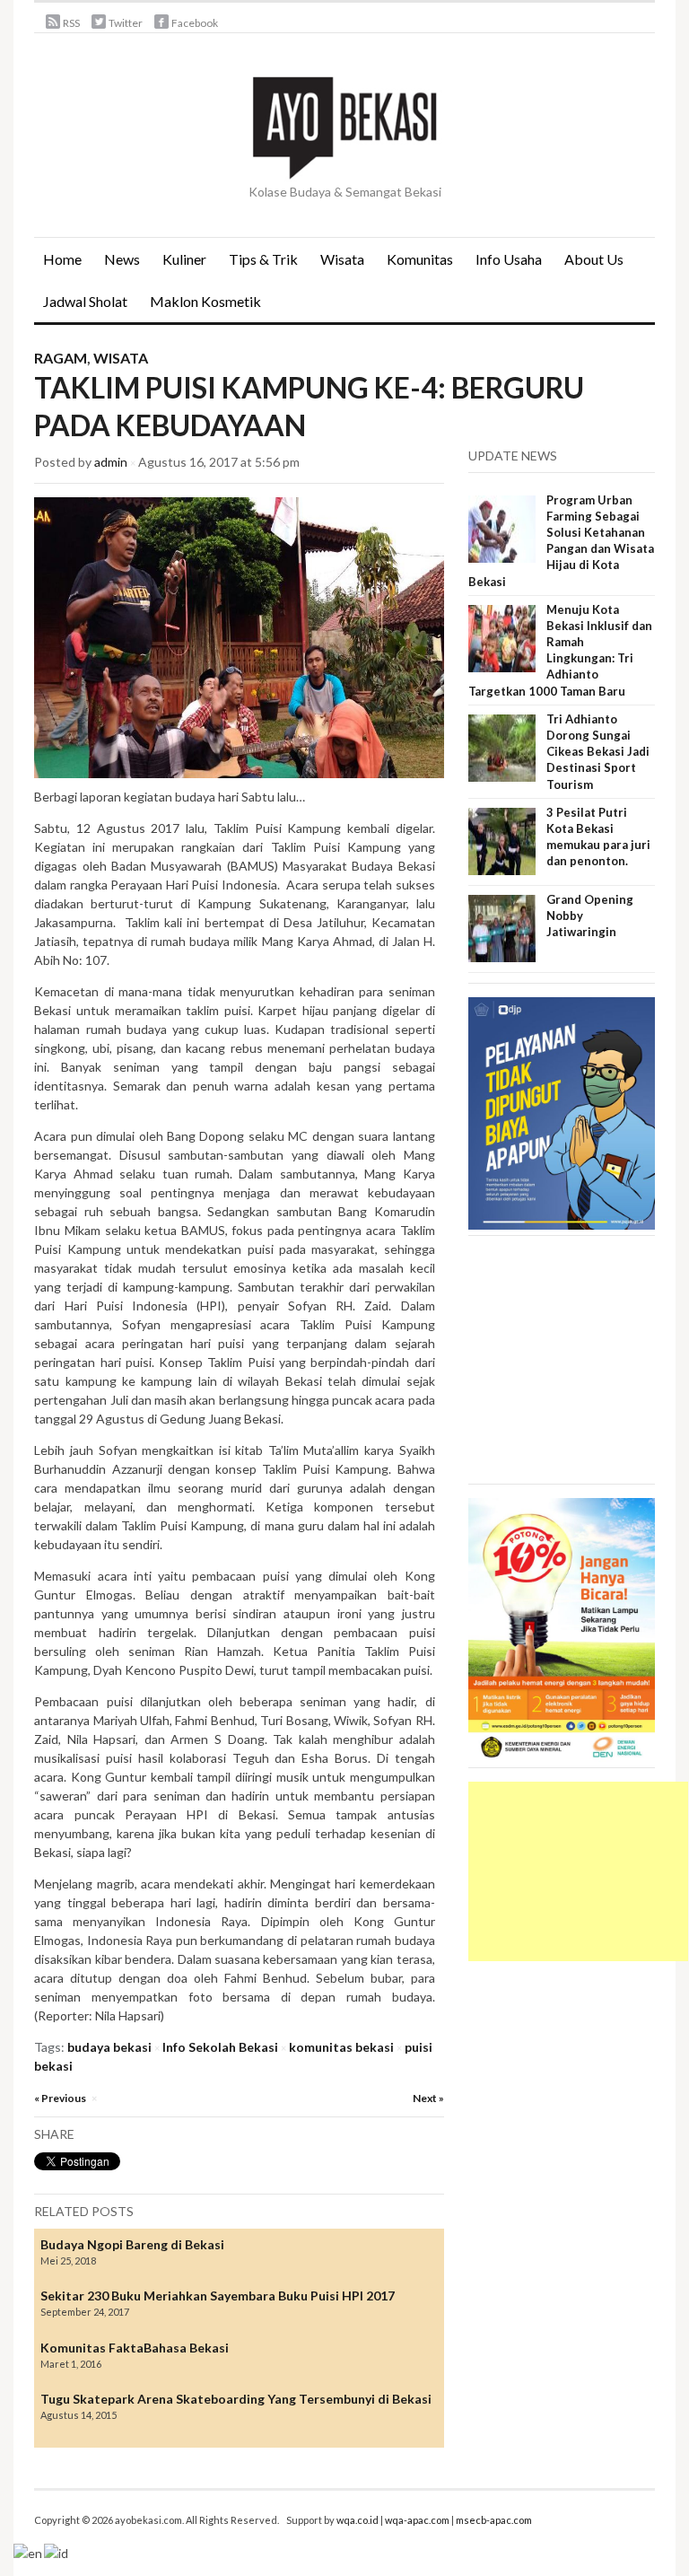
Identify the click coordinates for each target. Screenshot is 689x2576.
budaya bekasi (109, 2047)
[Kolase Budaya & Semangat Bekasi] (344, 126)
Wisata (342, 259)
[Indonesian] (57, 2551)
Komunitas (420, 259)
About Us (594, 259)
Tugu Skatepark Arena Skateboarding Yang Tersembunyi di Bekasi (236, 2399)
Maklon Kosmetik (201, 307)
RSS (71, 23)
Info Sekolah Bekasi (220, 2047)
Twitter (126, 23)
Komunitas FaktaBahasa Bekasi (135, 2348)
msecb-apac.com (494, 2520)
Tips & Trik (263, 259)
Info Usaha (509, 259)
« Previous (60, 2098)
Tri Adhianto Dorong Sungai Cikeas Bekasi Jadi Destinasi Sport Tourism (598, 752)
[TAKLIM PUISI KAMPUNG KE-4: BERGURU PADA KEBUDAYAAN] (239, 636)
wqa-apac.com (417, 2520)
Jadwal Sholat (85, 301)
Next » (428, 2098)
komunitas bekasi (341, 2047)
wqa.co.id (358, 2520)
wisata (121, 358)
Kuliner (184, 259)
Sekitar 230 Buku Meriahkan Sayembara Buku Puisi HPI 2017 (218, 2296)
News (118, 265)
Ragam (61, 358)
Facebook (195, 23)
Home (62, 259)
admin (111, 462)
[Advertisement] (578, 1871)
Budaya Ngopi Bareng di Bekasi (132, 2244)
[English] (29, 2551)
